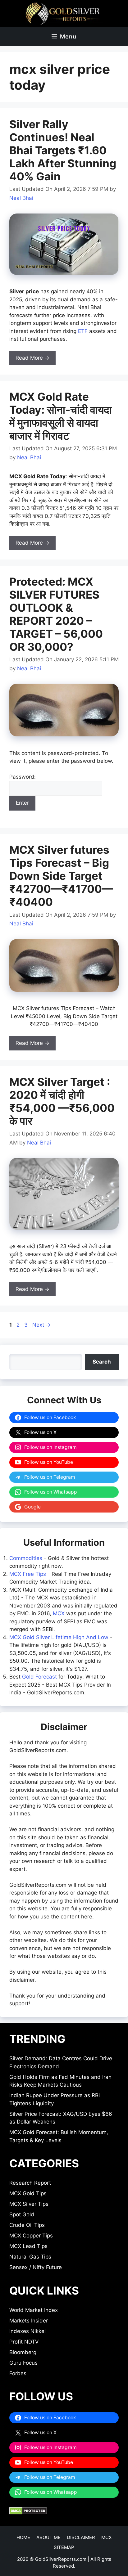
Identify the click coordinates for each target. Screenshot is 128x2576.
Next (41, 1325)
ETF (83, 331)
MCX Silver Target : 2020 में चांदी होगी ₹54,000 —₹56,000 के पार (62, 1101)
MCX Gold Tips (28, 2193)
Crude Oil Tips (27, 2225)
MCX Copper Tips (31, 2236)
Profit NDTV (24, 2342)
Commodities (26, 1558)
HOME (23, 2537)
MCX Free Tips (28, 1574)
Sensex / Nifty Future (36, 2267)
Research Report (30, 2183)
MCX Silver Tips (29, 2204)
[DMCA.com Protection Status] (28, 2513)
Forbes (18, 2373)
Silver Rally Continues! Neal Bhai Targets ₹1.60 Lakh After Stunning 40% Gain (63, 150)
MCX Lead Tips (28, 2246)
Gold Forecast (39, 1677)
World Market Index (34, 2310)
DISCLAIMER (81, 2537)
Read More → (32, 358)
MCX (59, 1613)
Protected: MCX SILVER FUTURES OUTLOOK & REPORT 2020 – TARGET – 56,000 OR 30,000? (56, 614)
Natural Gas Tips (30, 2257)
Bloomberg (23, 2352)
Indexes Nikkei (27, 2331)
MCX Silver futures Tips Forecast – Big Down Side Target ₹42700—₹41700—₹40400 (61, 876)
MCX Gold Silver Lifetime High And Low (59, 1637)
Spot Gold (22, 2214)
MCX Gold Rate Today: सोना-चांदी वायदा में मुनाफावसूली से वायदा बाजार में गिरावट (61, 416)
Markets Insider (29, 2321)
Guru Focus (23, 2363)
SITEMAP (64, 2547)
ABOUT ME (48, 2537)
